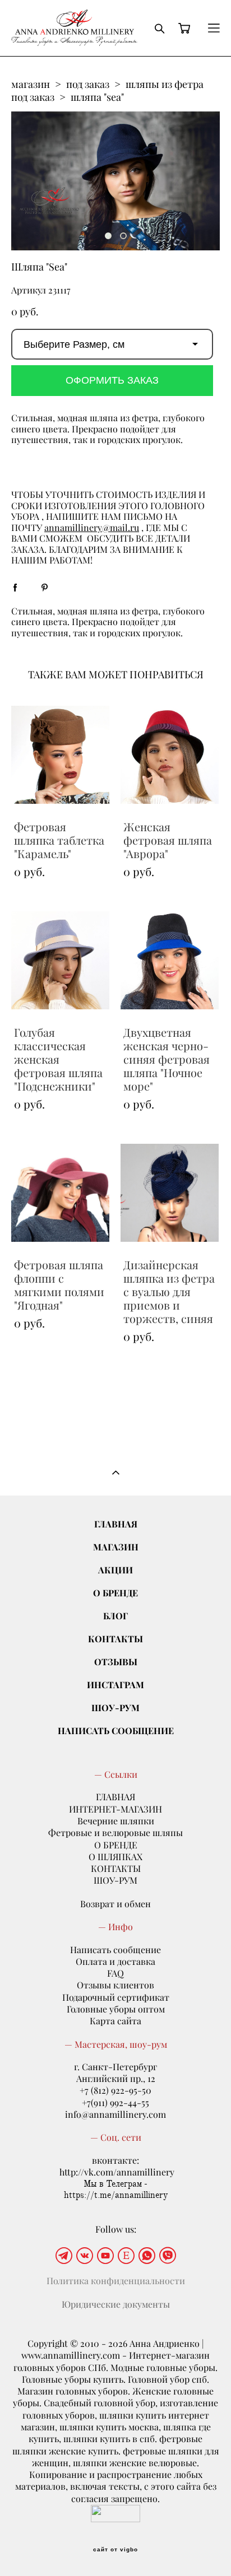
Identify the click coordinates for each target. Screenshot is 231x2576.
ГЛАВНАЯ (116, 1524)
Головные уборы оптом (116, 2009)
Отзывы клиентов (115, 1985)
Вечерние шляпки (116, 1821)
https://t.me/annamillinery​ (116, 2195)
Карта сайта (115, 2021)
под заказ (88, 84)
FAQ (115, 1973)
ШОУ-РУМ (115, 1708)
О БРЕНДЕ (115, 1593)
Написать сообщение (115, 1950)
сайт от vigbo (115, 2550)
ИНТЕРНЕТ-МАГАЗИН (115, 1809)
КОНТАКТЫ (115, 1639)
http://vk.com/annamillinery (117, 2172)
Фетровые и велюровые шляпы (115, 1833)
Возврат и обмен (115, 1904)
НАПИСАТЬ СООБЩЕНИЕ (116, 1730)
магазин (31, 84)
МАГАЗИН (116, 1547)
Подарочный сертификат (116, 1997)
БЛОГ (115, 1616)
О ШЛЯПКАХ (115, 1857)
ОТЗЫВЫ (116, 1662)
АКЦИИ (115, 1570)
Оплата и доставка (115, 1962)
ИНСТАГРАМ (115, 1685)
